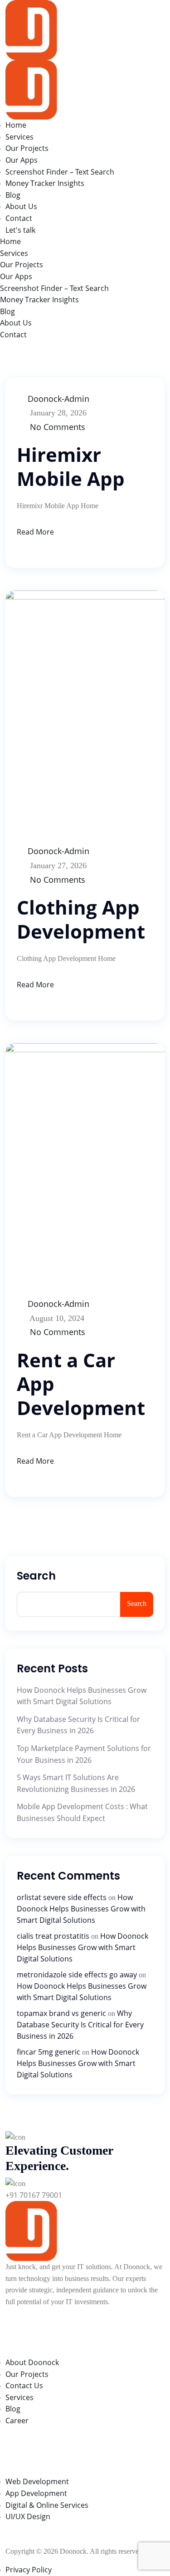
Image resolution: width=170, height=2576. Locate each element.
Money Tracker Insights (45, 183)
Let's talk (20, 230)
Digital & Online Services (47, 2505)
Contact (19, 218)
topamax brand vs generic (61, 2013)
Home (16, 125)
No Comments (58, 427)
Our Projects (27, 148)
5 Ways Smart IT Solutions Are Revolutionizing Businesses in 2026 (76, 1783)
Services (19, 137)
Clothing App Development (81, 919)
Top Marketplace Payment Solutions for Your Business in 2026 (84, 1754)
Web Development (37, 2481)
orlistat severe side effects (62, 1897)
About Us (21, 206)
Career (17, 2421)
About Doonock (32, 2362)
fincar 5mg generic (49, 2052)
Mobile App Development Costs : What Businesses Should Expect (82, 1812)
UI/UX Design (28, 2516)
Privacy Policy (29, 2570)
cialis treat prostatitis (53, 1936)
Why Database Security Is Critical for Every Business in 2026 (78, 1725)
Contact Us (24, 2386)
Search (36, 1576)
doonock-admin (58, 399)
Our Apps (22, 160)
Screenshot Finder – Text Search (60, 172)
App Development (36, 2493)
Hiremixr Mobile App (71, 466)
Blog (13, 195)
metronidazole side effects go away (77, 1975)
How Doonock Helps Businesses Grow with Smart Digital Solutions (82, 1696)
